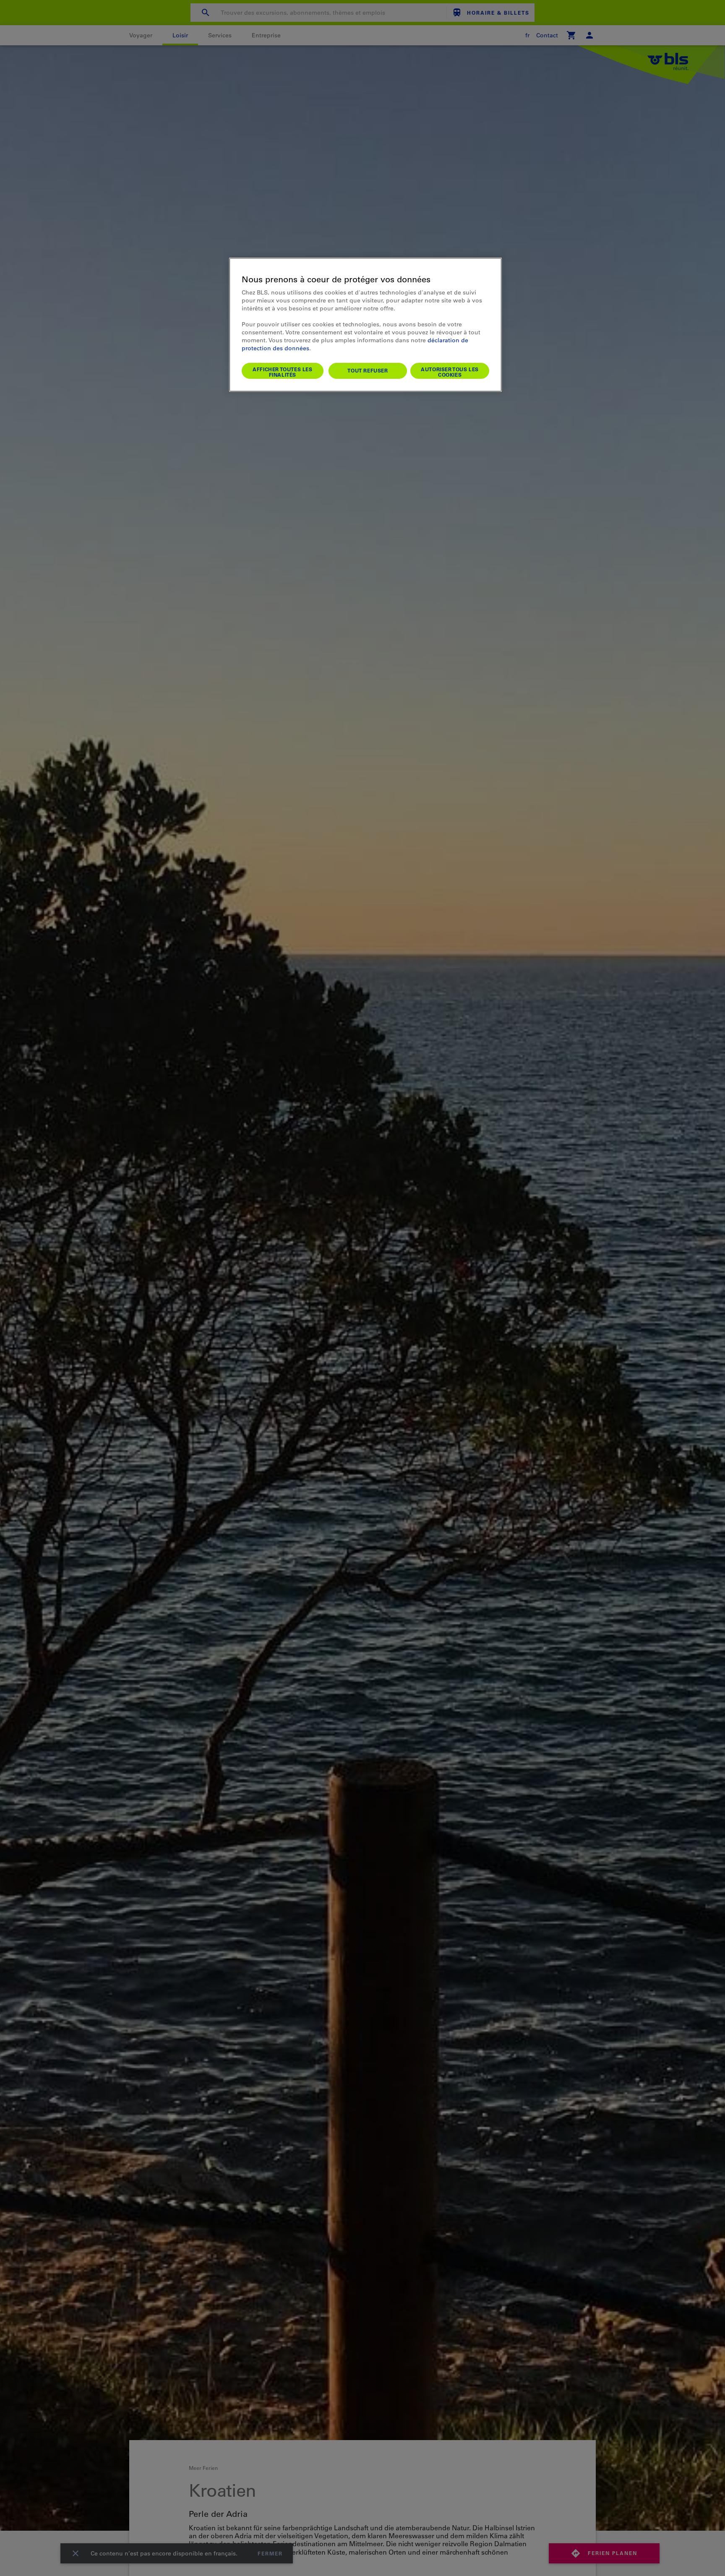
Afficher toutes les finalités (282, 372)
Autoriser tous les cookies (450, 372)
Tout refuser (368, 370)
